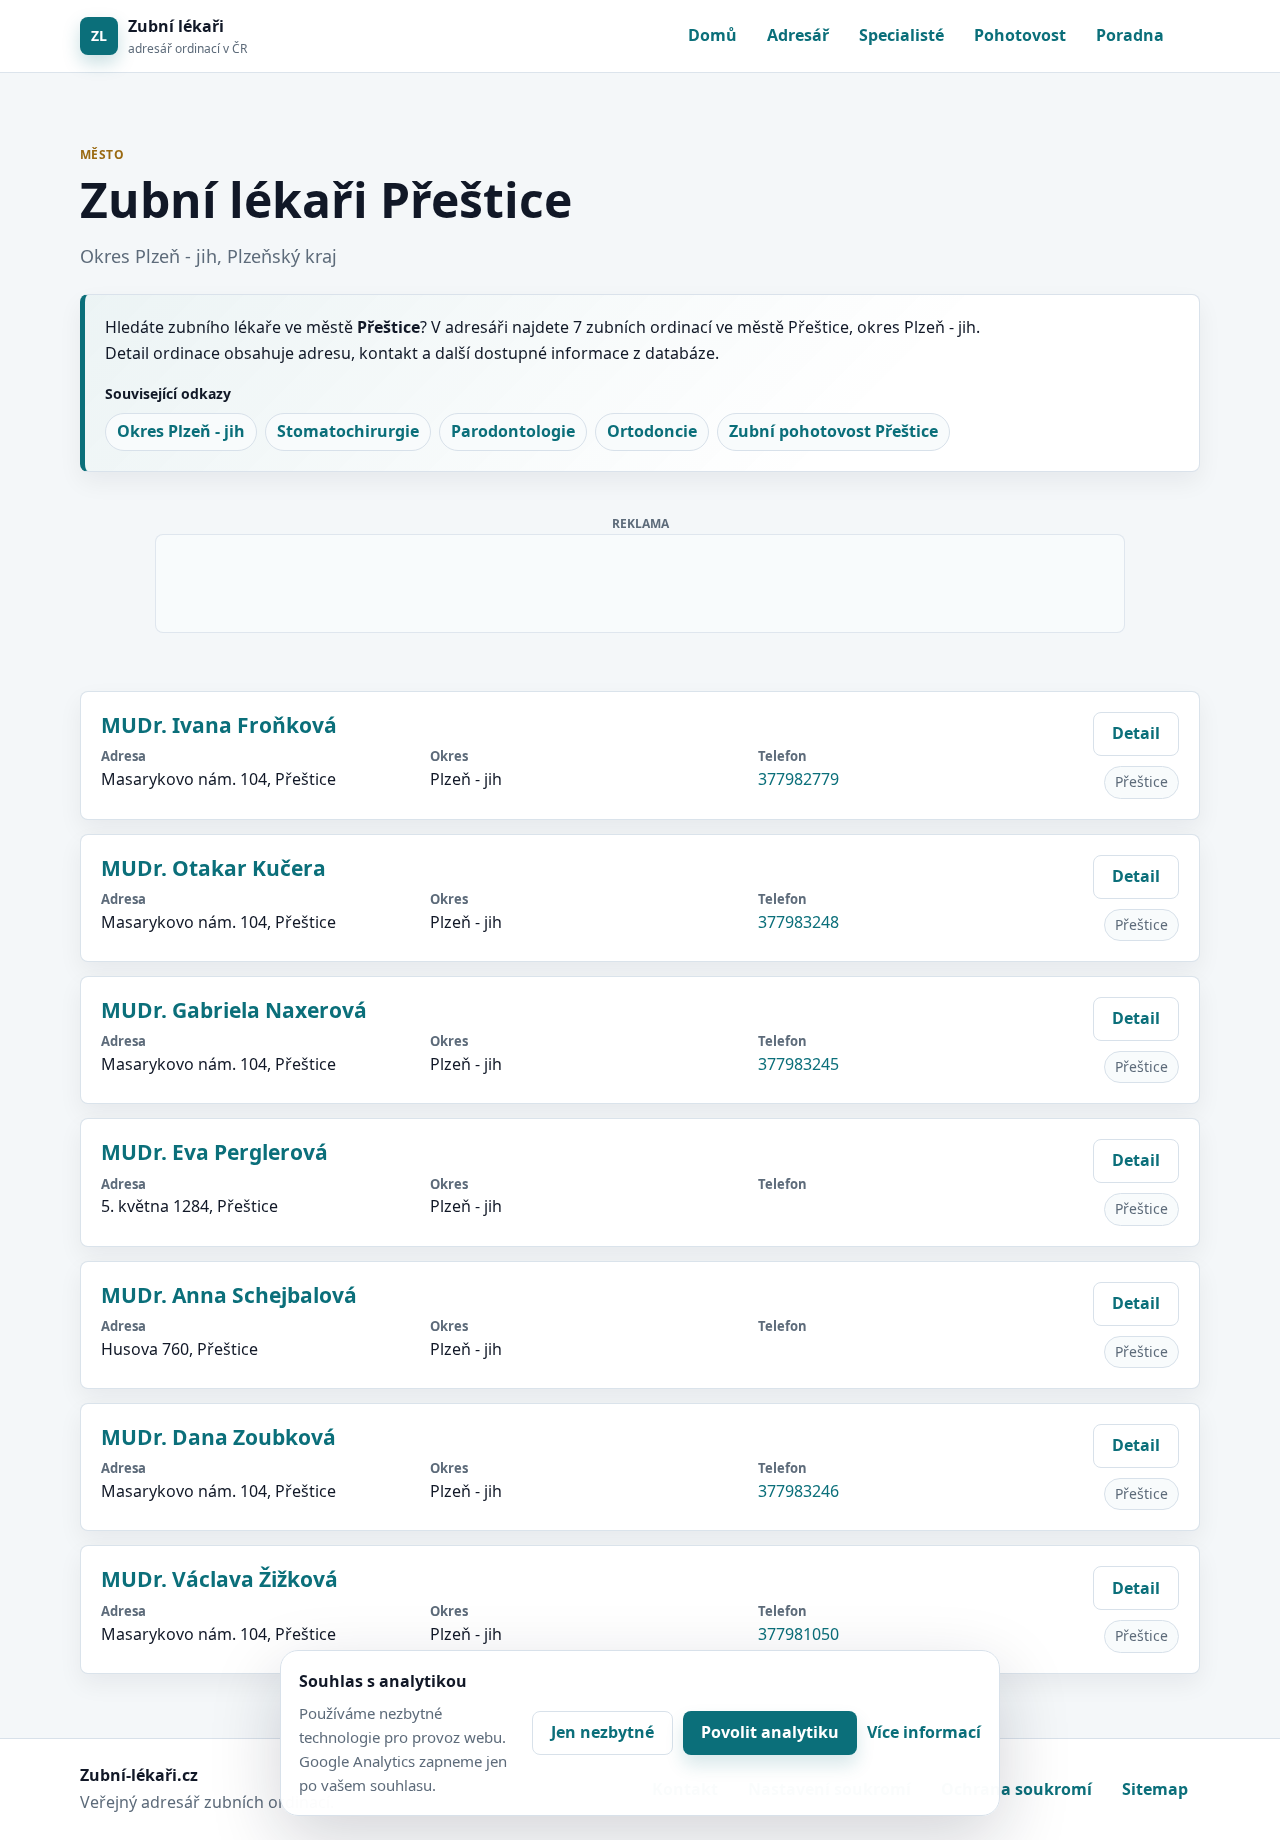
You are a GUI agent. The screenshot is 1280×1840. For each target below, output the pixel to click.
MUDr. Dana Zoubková (218, 1437)
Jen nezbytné (602, 1732)
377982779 (798, 779)
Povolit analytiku (770, 1732)
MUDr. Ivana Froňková (219, 725)
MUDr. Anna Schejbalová (229, 1295)
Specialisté (901, 35)
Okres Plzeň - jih (181, 431)
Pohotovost (1020, 35)
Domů (712, 35)
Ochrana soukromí (1016, 1789)
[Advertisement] (641, 580)
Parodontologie (513, 431)
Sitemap (1155, 1789)
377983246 (798, 1491)
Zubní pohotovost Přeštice (833, 431)
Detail (1136, 733)
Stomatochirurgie (348, 431)
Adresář (798, 35)
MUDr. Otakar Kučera (213, 868)
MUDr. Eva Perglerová (214, 1152)
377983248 (798, 922)
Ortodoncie (652, 431)
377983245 (798, 1064)
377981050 (798, 1634)
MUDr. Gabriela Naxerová (234, 1010)
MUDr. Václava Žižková (219, 1579)
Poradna (1130, 35)
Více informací (924, 1732)
